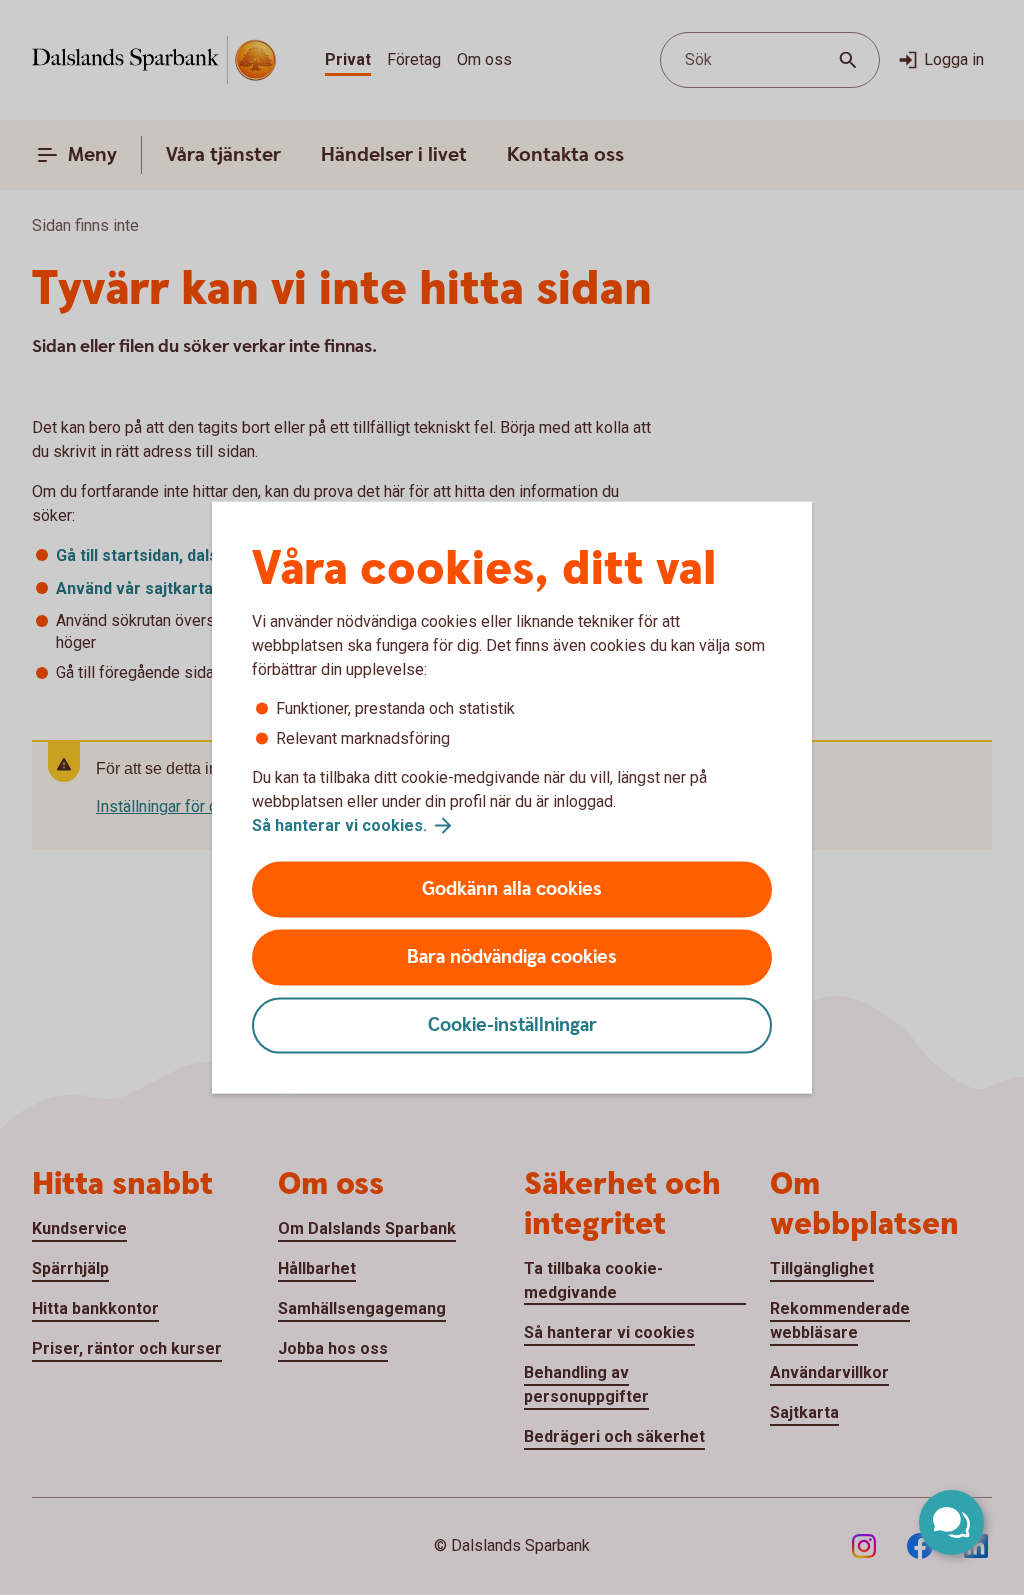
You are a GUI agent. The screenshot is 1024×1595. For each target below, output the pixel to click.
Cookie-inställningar (512, 1025)
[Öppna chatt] (951, 1522)
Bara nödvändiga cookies (512, 957)
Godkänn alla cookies (512, 889)
